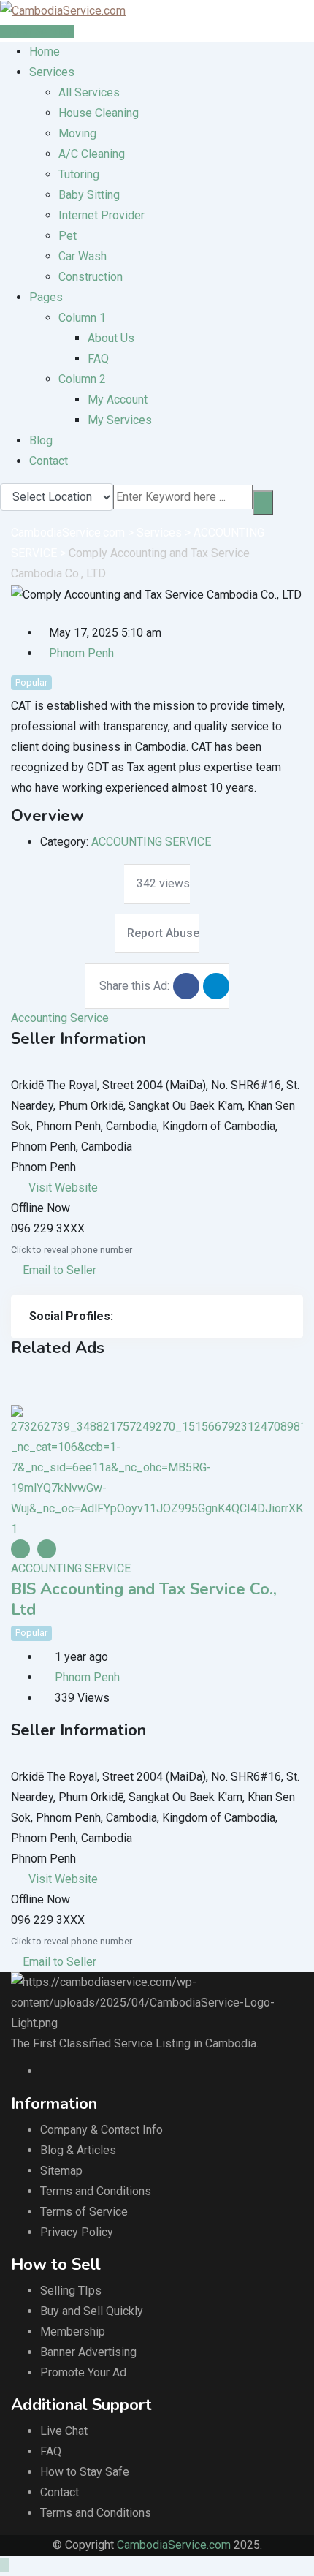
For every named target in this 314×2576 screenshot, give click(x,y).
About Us (111, 338)
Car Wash (83, 256)
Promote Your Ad (83, 2372)
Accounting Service (60, 1018)
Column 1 (82, 318)
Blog (41, 440)
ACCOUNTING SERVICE (151, 842)
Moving (77, 133)
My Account (118, 399)
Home (45, 52)
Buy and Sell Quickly (92, 2311)
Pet (68, 236)
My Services (120, 420)
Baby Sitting (89, 195)
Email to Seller (58, 1270)
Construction (91, 277)
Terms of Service (84, 2212)
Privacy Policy (77, 2232)
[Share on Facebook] (186, 986)
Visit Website (63, 1187)
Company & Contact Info (102, 2130)
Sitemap (61, 2171)
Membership (73, 2331)
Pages (46, 297)
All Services (89, 92)
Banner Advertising (88, 2352)
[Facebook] (121, 1317)
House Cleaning (99, 113)
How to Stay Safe (85, 2472)
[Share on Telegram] (216, 986)
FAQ (98, 359)
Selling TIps (71, 2291)
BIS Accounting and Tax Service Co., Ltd (144, 1599)
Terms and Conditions (96, 2191)
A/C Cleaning (92, 154)
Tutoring (79, 174)
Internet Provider (102, 215)
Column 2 (82, 379)
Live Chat (64, 2431)
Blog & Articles (78, 2150)
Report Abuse (163, 933)
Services (52, 72)
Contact (49, 461)
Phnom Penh (81, 653)
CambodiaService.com (174, 2545)
